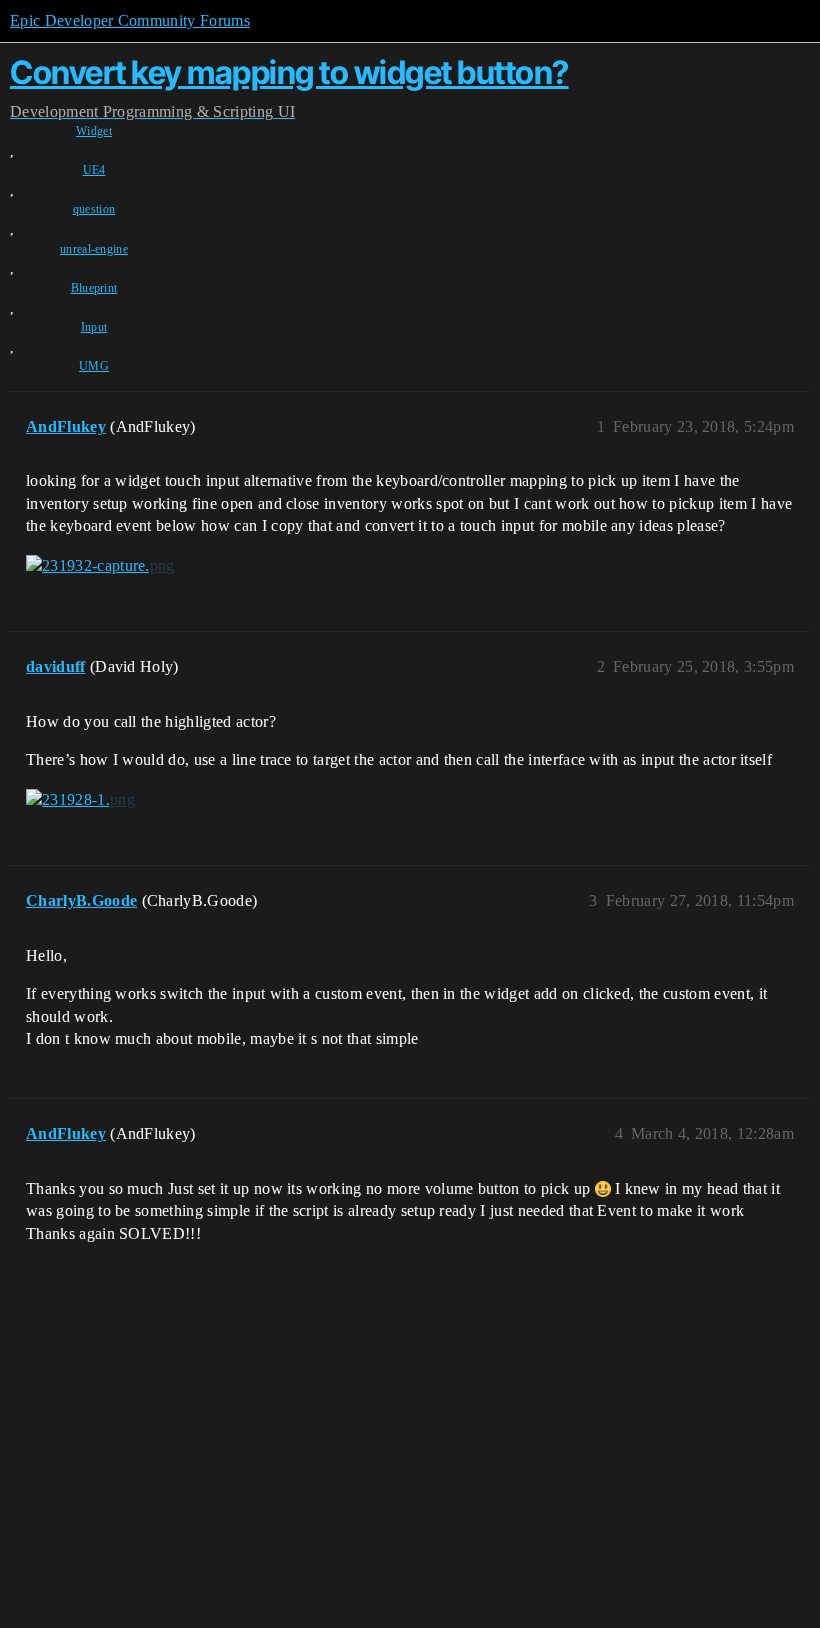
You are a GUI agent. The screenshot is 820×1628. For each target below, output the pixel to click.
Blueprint (94, 288)
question (94, 209)
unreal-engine (94, 249)
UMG (94, 366)
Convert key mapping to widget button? (289, 72)
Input (94, 327)
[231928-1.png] (80, 800)
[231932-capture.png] (100, 566)
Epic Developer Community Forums (130, 20)
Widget (94, 131)
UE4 (94, 170)
